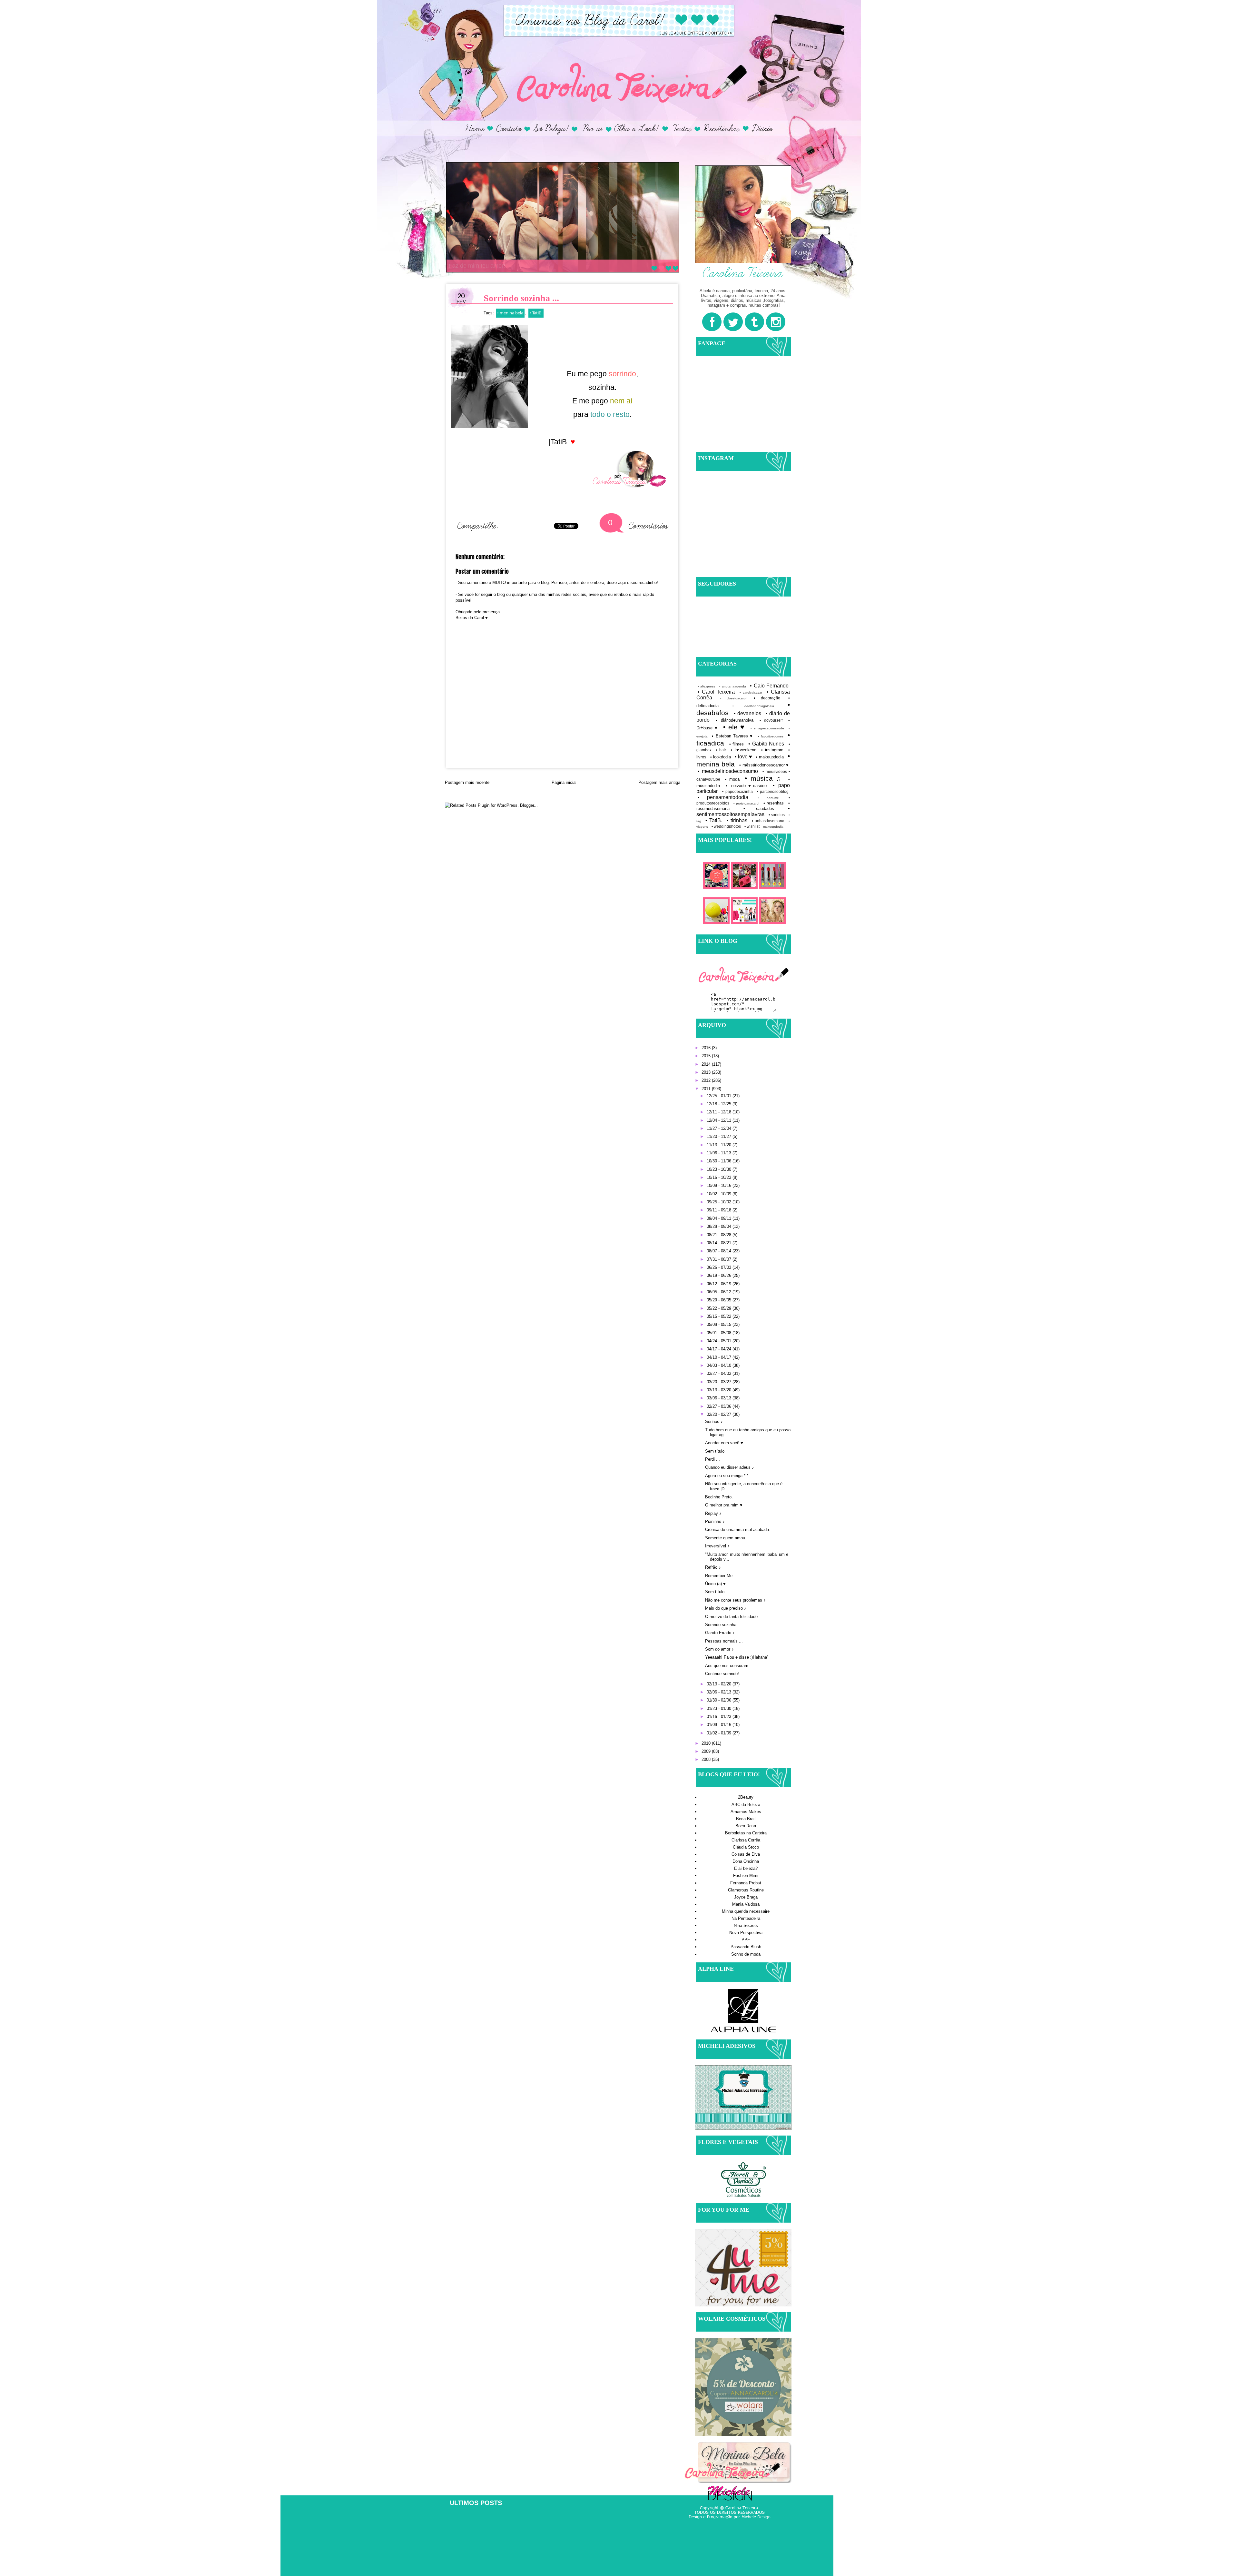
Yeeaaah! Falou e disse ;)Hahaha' (736, 1657)
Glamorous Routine (746, 1890)
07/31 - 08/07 (720, 1259)
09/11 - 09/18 (720, 1210)
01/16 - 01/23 (720, 1717)
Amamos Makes (746, 1812)
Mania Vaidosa (746, 1904)
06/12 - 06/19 (720, 1284)
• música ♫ (763, 778)
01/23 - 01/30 (720, 1708)
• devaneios (748, 713)
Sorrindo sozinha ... (723, 1625)
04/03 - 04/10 (720, 1365)
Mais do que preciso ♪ (726, 1608)
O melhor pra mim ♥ (724, 1505)
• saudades (759, 809)
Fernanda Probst (746, 1883)
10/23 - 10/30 (720, 1169)
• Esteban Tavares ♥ (732, 736)
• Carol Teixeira (716, 692)
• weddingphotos (726, 826)
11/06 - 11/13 (720, 1153)
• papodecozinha (737, 791)
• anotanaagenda (733, 686)
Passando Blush (746, 1947)
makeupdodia (773, 827)
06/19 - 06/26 (720, 1275)
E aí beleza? (746, 1868)
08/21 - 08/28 (720, 1235)
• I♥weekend (744, 750)
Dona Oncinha (746, 1861)
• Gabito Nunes (766, 744)
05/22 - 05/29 (720, 1308)
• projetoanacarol (747, 803)
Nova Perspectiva (746, 1933)
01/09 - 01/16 (720, 1725)
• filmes (737, 744)
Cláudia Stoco (746, 1847)
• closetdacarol (733, 698)
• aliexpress (706, 686)
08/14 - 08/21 (720, 1243)
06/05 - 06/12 (720, 1292)
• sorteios (777, 815)
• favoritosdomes (771, 736)
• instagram (772, 750)
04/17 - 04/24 (720, 1349)
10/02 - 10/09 (720, 1194)
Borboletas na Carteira (746, 1833)
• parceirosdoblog (773, 791)
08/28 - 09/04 (720, 1226)
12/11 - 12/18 (720, 1112)
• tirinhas (737, 820)
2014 (707, 1064)
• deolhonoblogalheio (753, 706)
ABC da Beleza (746, 1805)
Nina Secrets (746, 1925)
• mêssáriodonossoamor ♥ (764, 765)
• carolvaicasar (751, 692)
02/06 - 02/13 (720, 1692)
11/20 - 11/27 (720, 1136)
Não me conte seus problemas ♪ (735, 1600)
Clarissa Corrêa (746, 1840)
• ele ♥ (734, 727)
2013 (707, 1072)
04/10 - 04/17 (720, 1357)
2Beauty (746, 1797)
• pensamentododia (723, 797)
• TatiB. (536, 313)
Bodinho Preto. (719, 1497)
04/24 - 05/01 (720, 1341)
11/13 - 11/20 (720, 1145)
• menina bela (510, 313)
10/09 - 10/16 (720, 1185)
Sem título (715, 1451)
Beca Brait (746, 1819)
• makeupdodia (770, 757)
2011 (707, 1089)
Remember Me (719, 1576)
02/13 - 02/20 (720, 1684)
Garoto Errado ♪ (720, 1633)
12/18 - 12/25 (720, 1104)
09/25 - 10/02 (720, 1202)
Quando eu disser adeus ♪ (730, 1467)
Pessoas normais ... (724, 1641)
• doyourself (771, 720)
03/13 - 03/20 (720, 1390)
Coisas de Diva (746, 1854)
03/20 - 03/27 (720, 1382)
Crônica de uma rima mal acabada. (738, 1530)
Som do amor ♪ (719, 1649)
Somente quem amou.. (726, 1538)
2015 (707, 1056)
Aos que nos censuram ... (729, 1666)
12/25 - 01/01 (720, 1096)
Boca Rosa (746, 1826)
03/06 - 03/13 (720, 1398)
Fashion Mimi (746, 1875)
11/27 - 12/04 (720, 1128)
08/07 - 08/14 (720, 1251)
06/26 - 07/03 (720, 1267)
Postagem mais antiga (659, 782)
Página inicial (564, 782)
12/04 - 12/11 (720, 1120)
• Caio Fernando (769, 686)
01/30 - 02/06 (720, 1700)
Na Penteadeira (746, 1918)
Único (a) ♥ (715, 1584)
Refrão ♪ (713, 1567)
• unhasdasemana (768, 821)
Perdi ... (712, 1459)
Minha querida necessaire (746, 1911)
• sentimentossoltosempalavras (743, 811)
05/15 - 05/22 (720, 1316)
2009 (707, 1751)
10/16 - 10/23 (720, 1177)
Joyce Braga (746, 1897)
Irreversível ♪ (717, 1546)
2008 (707, 1759)
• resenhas (774, 803)
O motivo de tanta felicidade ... (734, 1617)
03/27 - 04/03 (720, 1373)
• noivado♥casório (746, 786)
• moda (732, 779)
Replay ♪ (713, 1513)
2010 (707, 1743)
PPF (746, 1940)
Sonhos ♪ (714, 1421)
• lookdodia (721, 757)
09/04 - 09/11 (720, 1218)
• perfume (769, 798)
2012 (707, 1080)
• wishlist (752, 826)
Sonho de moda (746, 1954)
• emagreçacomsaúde (767, 728)
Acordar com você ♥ (724, 1443)
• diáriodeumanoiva (735, 720)
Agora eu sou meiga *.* (727, 1476)
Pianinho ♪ (715, 1521)
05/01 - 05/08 (720, 1333)
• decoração (767, 698)
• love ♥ (743, 757)
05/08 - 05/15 (720, 1324)
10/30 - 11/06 (720, 1161)
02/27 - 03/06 (720, 1406)
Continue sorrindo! (722, 1674)
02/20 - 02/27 (720, 1414)
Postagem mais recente (467, 782)
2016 (707, 1048)
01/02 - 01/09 (720, 1733)
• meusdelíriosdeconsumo (728, 771)
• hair (721, 750)
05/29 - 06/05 (720, 1300)
